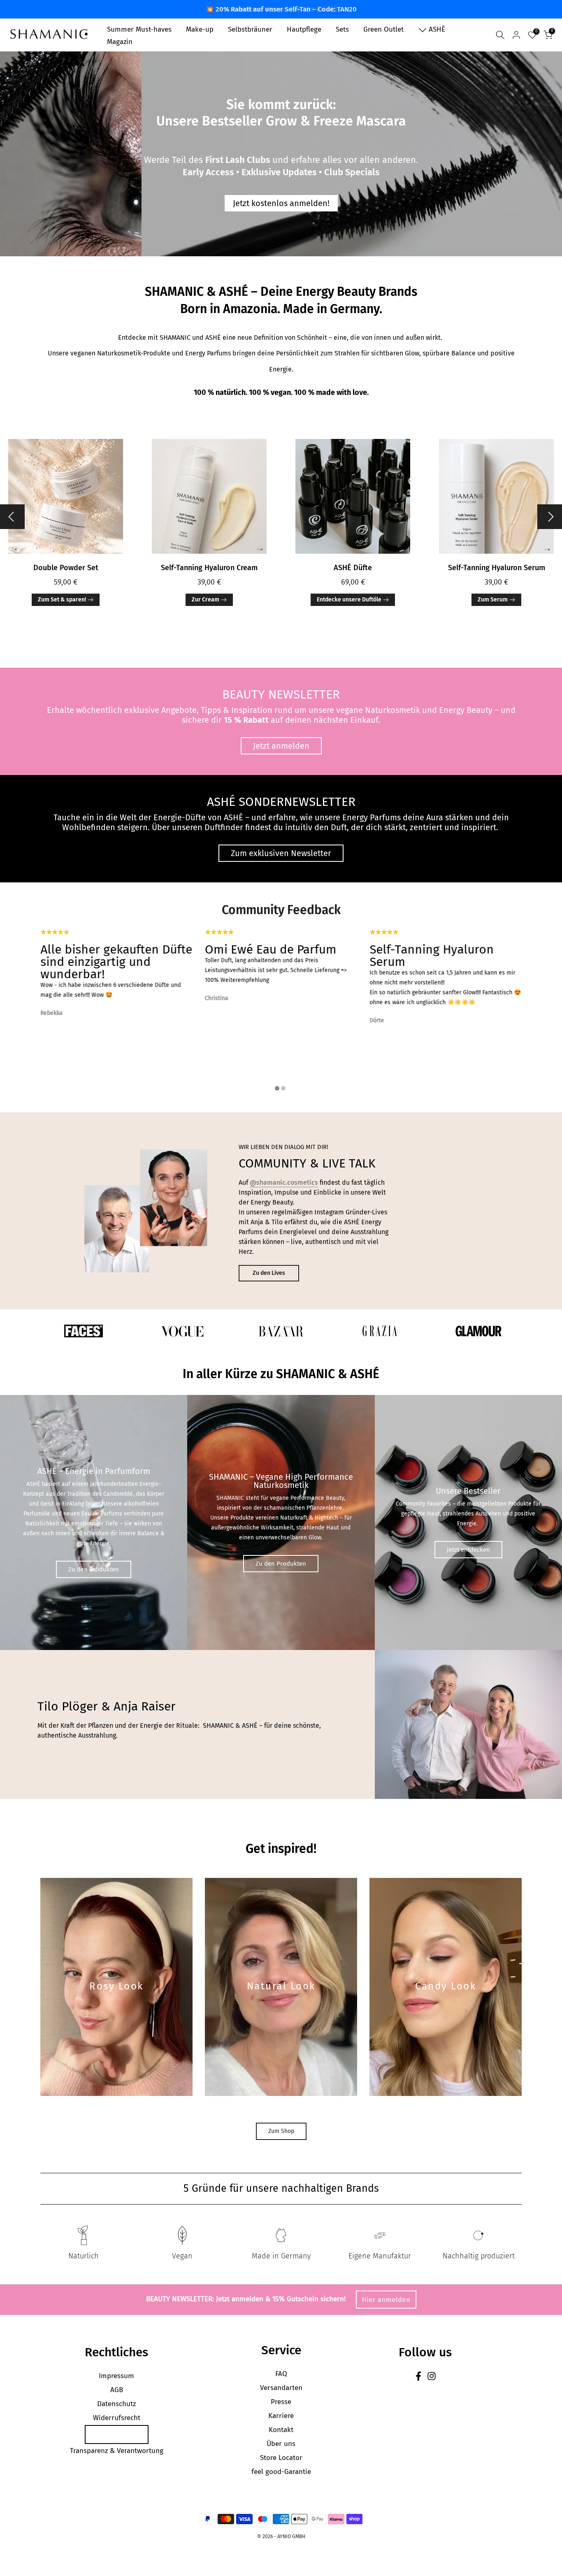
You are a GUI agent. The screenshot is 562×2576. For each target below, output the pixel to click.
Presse (281, 2384)
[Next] (550, 499)
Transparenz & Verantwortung (117, 2433)
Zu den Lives (269, 1255)
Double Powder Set (66, 550)
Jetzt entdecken (468, 1532)
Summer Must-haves (139, 29)
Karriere (281, 2398)
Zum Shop (281, 2113)
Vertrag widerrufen (117, 2417)
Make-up (200, 29)
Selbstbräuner (250, 29)
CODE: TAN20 (70, 173)
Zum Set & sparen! (62, 582)
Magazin (120, 42)
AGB (117, 2372)
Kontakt (281, 2412)
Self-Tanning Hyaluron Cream (209, 550)
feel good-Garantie (281, 2454)
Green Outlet (383, 29)
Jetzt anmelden (281, 729)
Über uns (281, 2426)
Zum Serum (493, 582)
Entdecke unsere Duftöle (349, 582)
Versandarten (281, 2370)
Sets (342, 29)
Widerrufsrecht (117, 2400)
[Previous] (12, 499)
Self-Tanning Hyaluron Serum (497, 550)
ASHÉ (437, 29)
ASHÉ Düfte (353, 550)
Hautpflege (304, 29)
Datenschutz (116, 2386)
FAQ (281, 2356)
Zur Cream (206, 582)
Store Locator (281, 2440)
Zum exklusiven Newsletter (281, 836)
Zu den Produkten (94, 1552)
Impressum (116, 2358)
